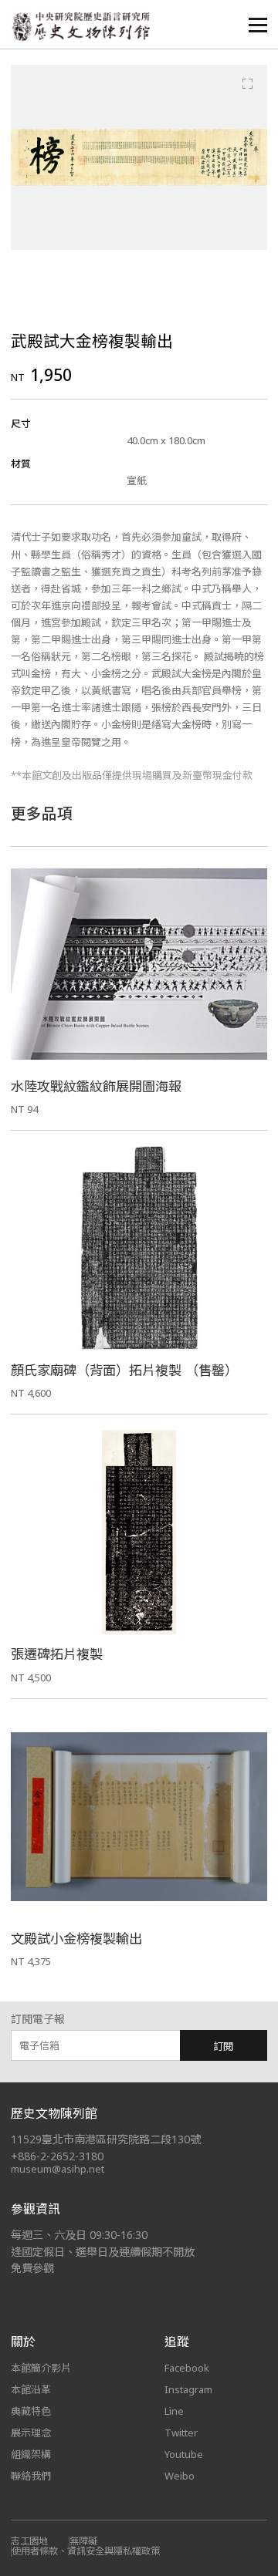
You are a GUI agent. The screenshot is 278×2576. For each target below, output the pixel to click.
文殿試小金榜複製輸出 (76, 1939)
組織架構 (31, 2454)
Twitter (181, 2433)
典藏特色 (31, 2411)
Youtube (184, 2454)
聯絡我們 (31, 2476)
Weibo (180, 2476)
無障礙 (83, 2541)
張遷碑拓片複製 (57, 1654)
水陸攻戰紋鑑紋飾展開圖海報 (96, 1086)
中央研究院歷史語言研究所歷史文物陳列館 (80, 27)
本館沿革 (31, 2389)
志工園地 (29, 2541)
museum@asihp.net (58, 2169)
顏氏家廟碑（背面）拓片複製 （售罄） (124, 1370)
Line (174, 2411)
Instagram (188, 2389)
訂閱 (223, 2046)
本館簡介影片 (41, 2368)
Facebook (187, 2368)
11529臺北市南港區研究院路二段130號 (106, 2139)
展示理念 (31, 2433)
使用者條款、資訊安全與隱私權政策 (86, 2551)
